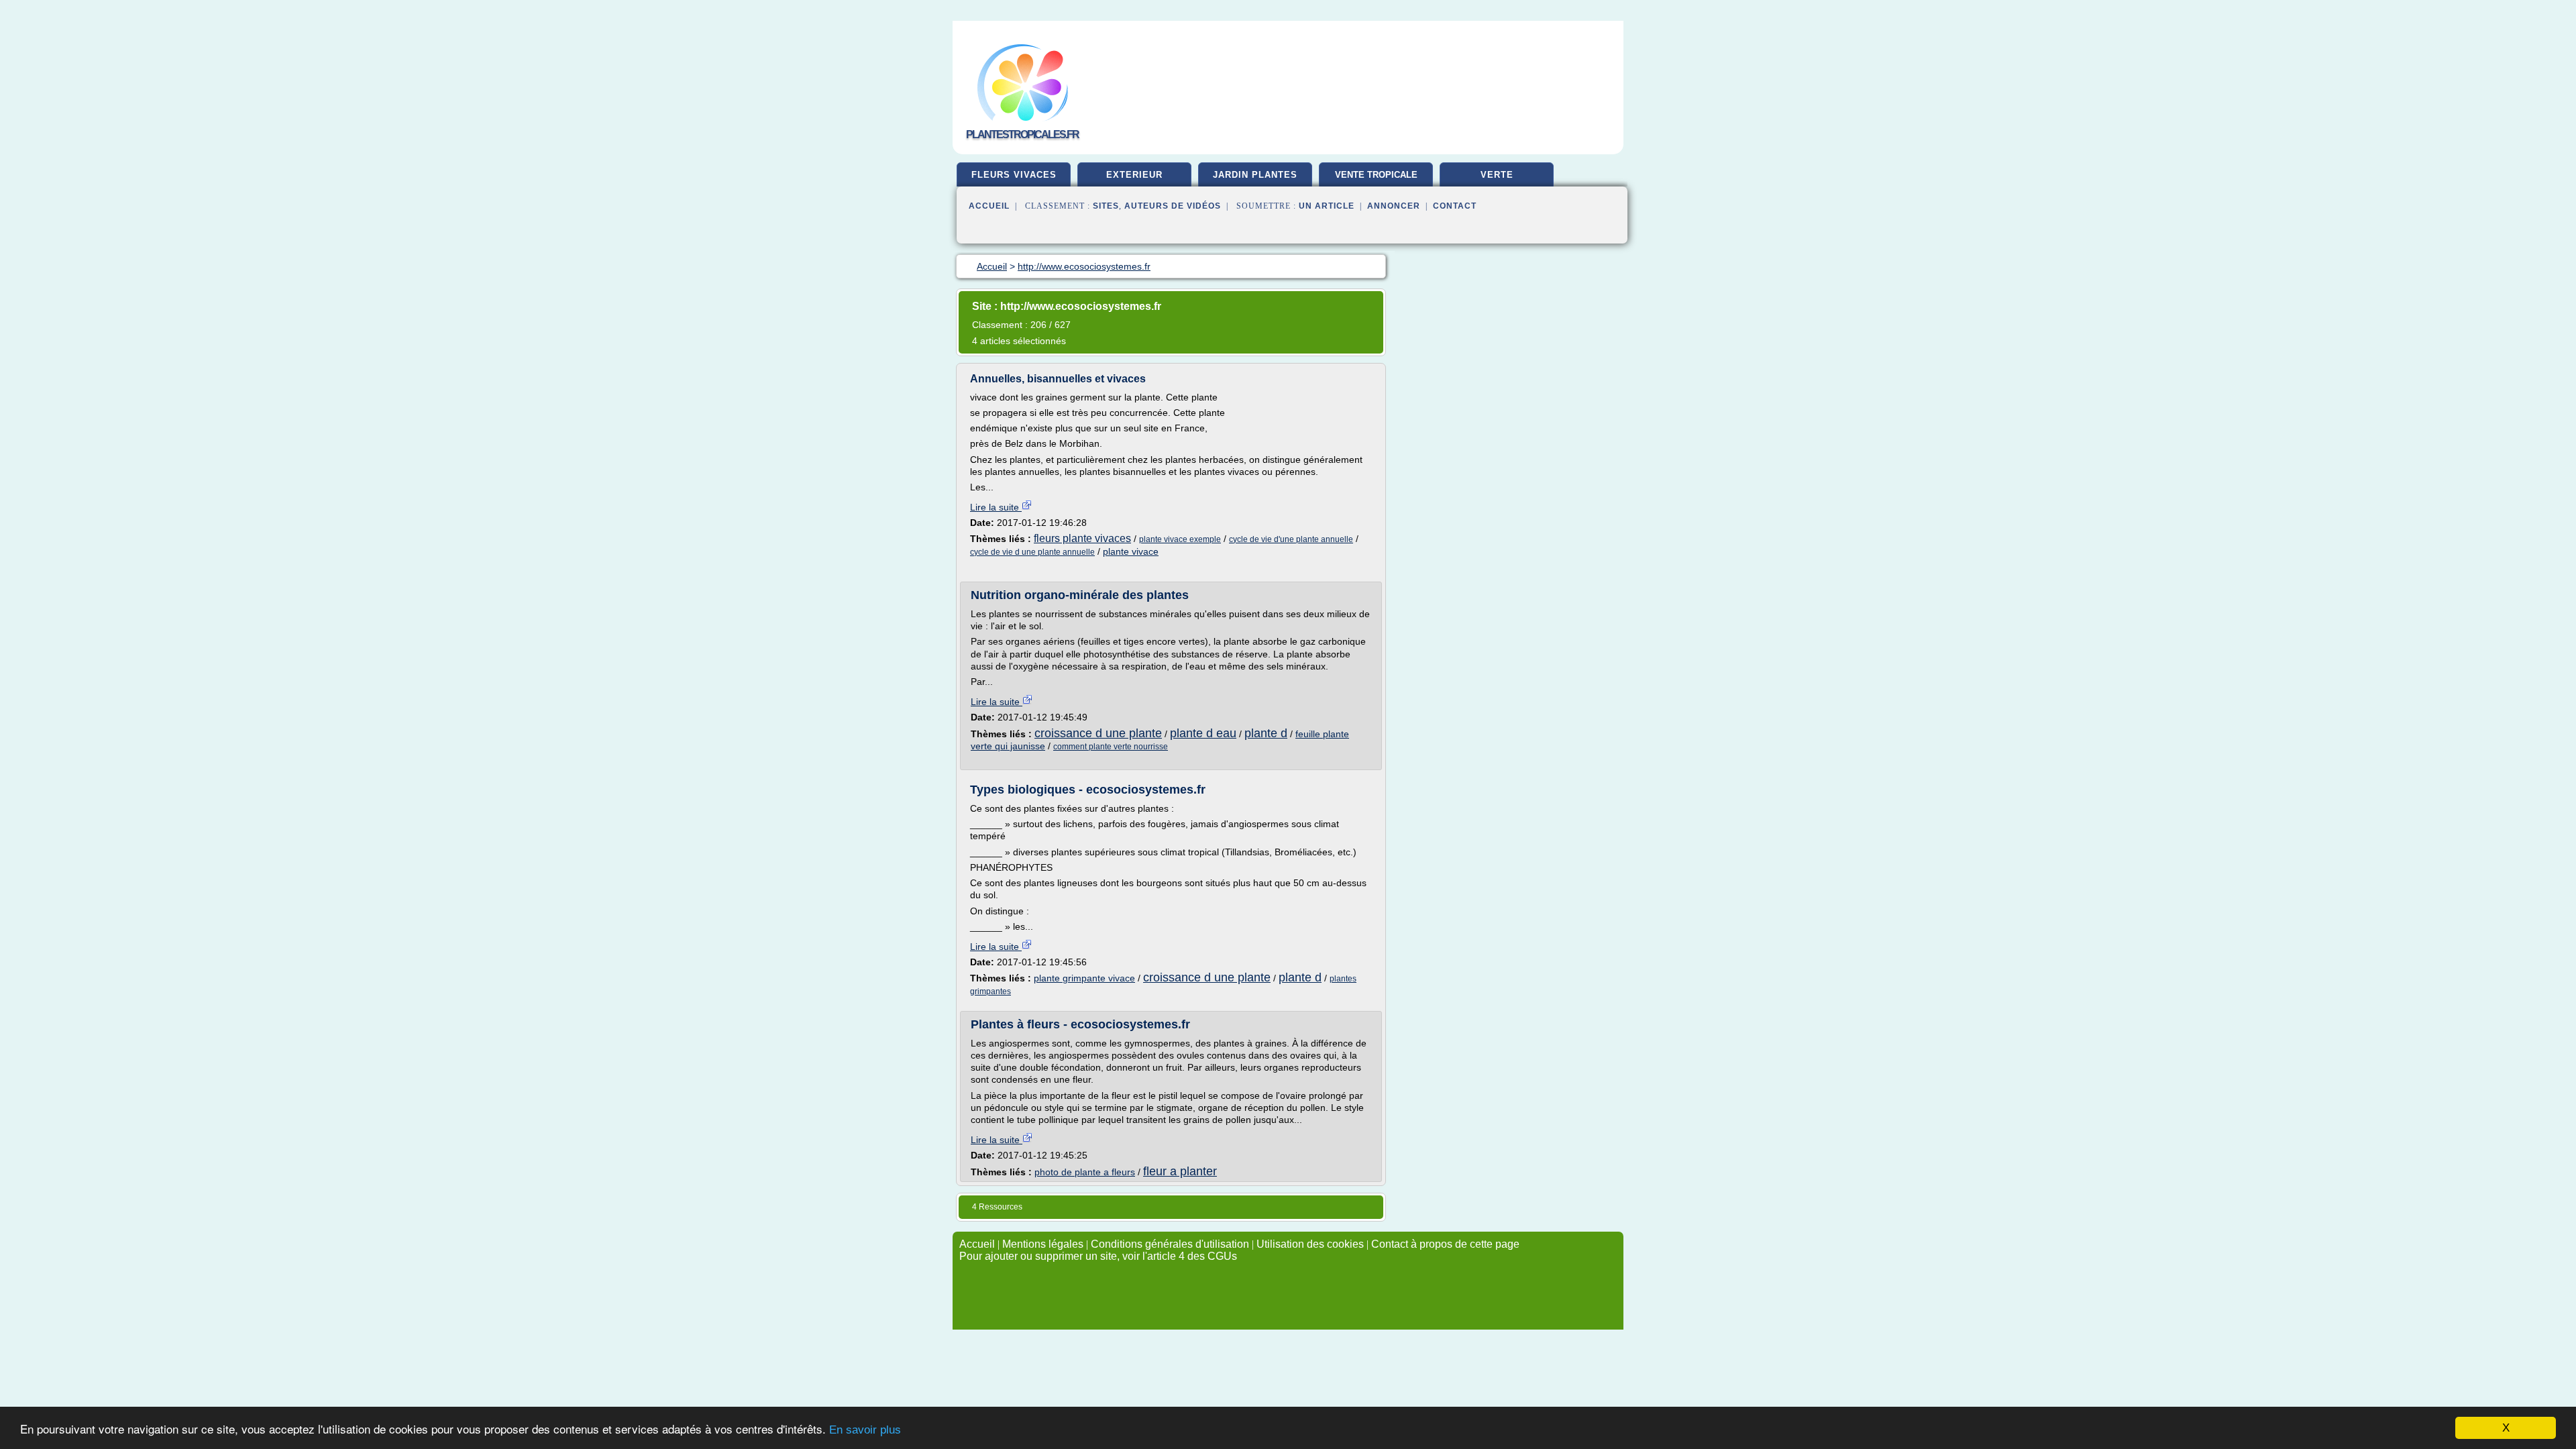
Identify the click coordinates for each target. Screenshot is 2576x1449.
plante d (1266, 733)
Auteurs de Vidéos (1173, 206)
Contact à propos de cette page (1445, 1244)
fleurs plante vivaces (1082, 538)
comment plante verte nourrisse (1111, 747)
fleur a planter (1180, 1171)
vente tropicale (1376, 175)
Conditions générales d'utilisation (1170, 1244)
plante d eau (1203, 733)
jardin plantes (1255, 175)
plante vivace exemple (1180, 539)
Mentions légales (1043, 1244)
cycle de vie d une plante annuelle (1032, 552)
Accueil (989, 206)
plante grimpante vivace (1084, 978)
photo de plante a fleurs (1085, 1172)
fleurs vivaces (1014, 175)
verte (1497, 175)
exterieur (1134, 175)
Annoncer (1394, 206)
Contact (1455, 206)
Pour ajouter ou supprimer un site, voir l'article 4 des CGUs (1098, 1256)
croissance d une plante (1098, 733)
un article (1327, 206)
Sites (1106, 206)
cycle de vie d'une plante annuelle (1291, 539)
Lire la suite (996, 507)
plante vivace (1131, 551)
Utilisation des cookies (1310, 1244)
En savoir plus (865, 1430)
